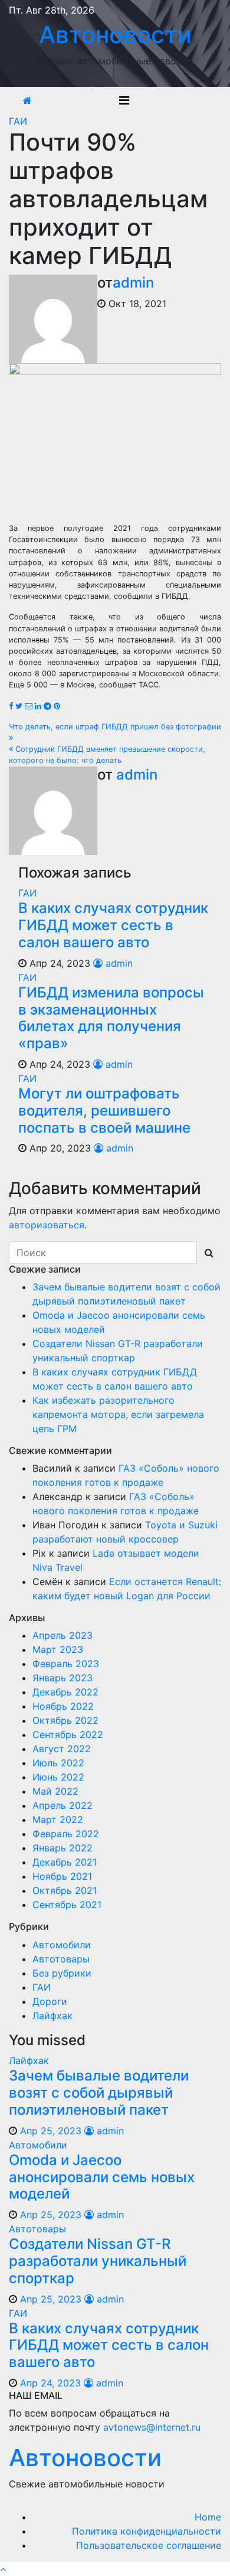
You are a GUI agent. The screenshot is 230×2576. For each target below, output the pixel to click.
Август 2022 (62, 1749)
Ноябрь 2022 (63, 1706)
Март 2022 (58, 1819)
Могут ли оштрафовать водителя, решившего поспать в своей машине (104, 1111)
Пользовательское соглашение (149, 2545)
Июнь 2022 (58, 1777)
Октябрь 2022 (65, 1720)
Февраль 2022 (66, 1834)
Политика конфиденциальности (147, 2531)
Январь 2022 (63, 1848)
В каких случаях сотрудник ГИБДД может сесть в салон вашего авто (113, 925)
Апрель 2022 (63, 1805)
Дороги (50, 2001)
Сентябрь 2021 (67, 1905)
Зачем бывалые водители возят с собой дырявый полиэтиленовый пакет (99, 2093)
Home (208, 2517)
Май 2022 (55, 1791)
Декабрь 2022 (65, 1692)
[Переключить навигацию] (124, 100)
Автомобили (62, 1945)
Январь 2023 (63, 1678)
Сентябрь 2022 (68, 1734)
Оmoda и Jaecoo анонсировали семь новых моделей (102, 2177)
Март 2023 (58, 1649)
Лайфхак (52, 2016)
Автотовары (61, 1959)
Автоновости (115, 35)
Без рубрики (62, 1973)
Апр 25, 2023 (51, 2131)
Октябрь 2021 (65, 1890)
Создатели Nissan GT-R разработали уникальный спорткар (98, 2261)
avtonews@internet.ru (152, 2427)
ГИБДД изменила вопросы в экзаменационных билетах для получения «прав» (111, 1018)
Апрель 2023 (63, 1635)
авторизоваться (47, 1225)
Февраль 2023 (66, 1664)
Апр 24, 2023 (50, 2383)
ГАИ (18, 121)
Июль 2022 (58, 1763)
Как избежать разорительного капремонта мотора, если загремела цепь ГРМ (118, 1414)
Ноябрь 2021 (62, 1876)
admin (133, 283)
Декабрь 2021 (65, 1862)
